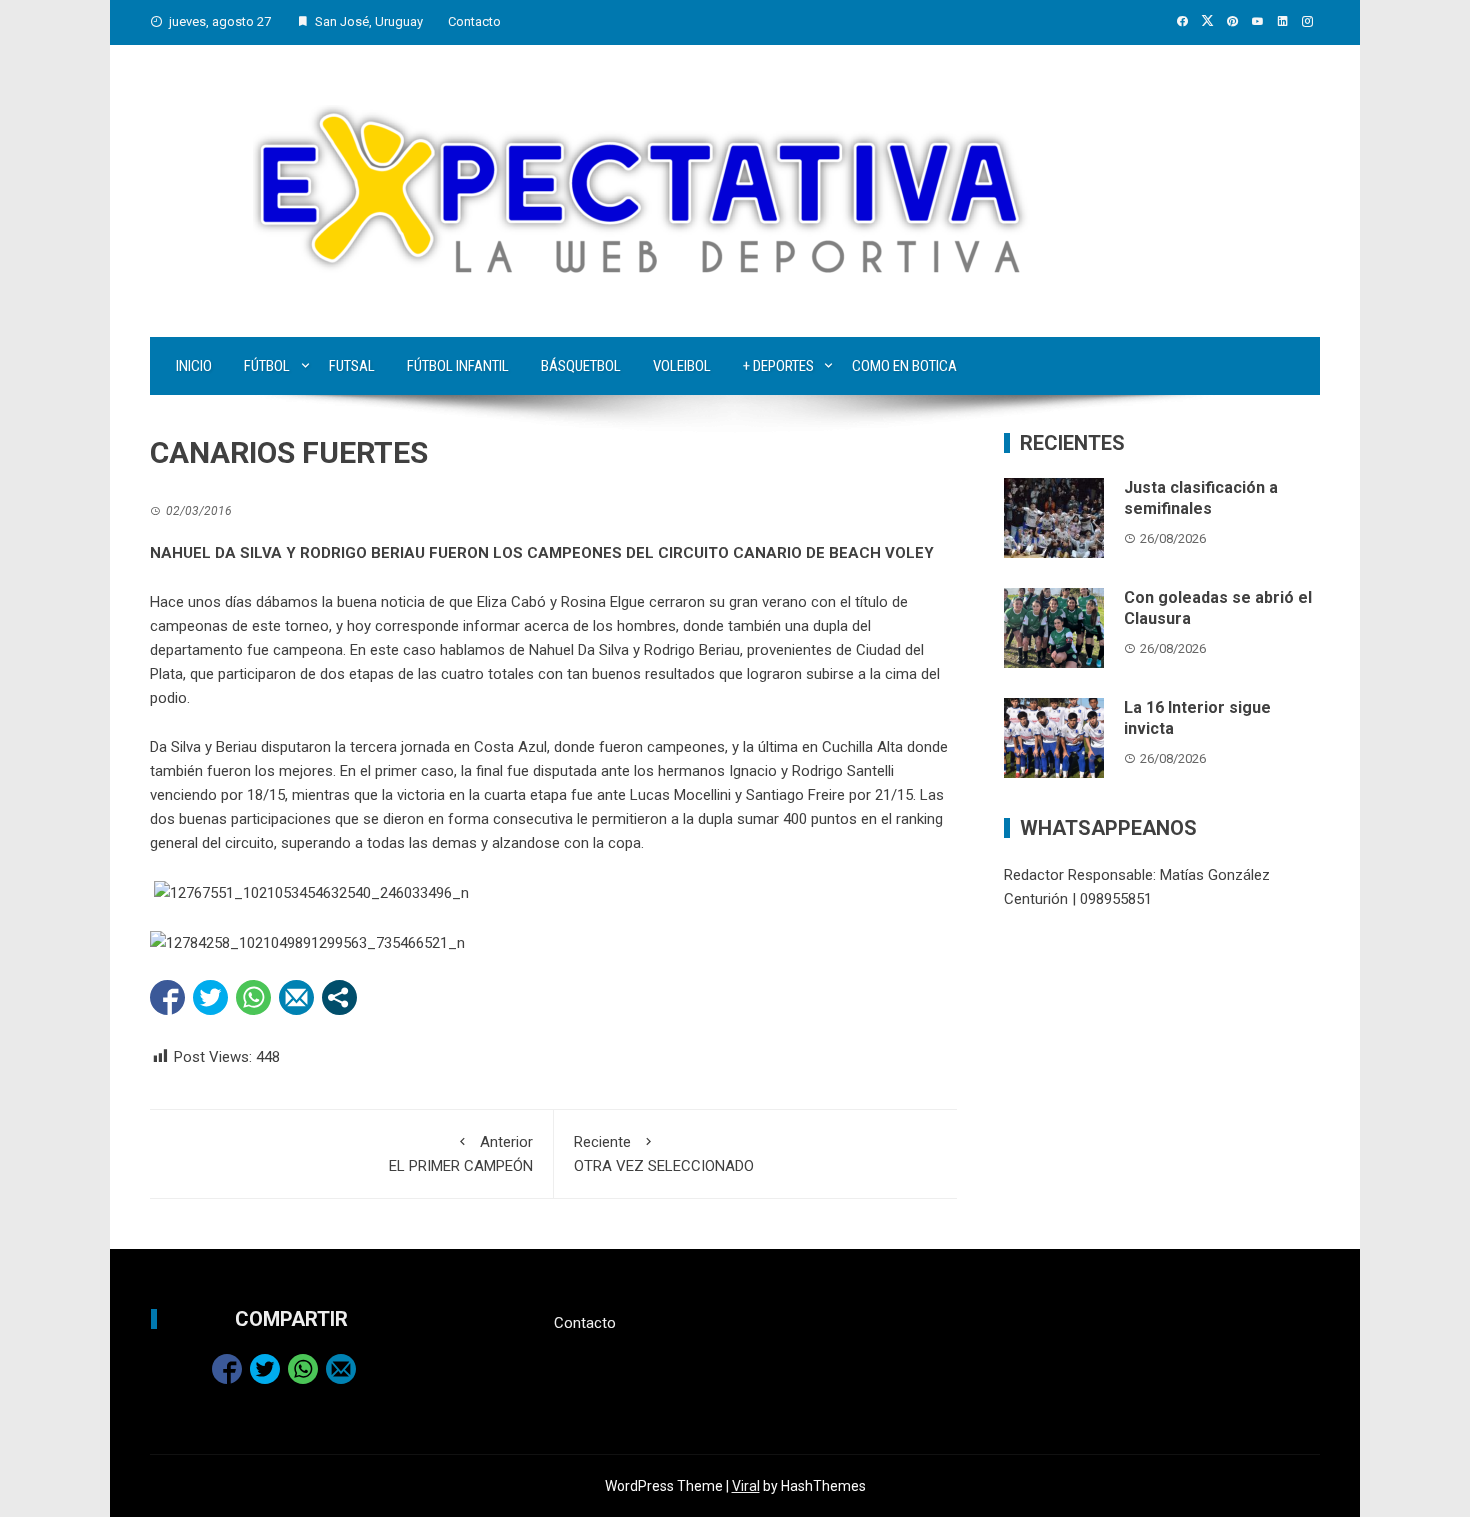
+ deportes (778, 366)
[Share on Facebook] (167, 997)
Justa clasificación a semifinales (1201, 498)
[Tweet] (210, 997)
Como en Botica (904, 366)
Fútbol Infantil (458, 366)
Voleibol (682, 366)
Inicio (194, 366)
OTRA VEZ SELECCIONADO (664, 1154)
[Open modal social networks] (339, 997)
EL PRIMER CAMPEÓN (461, 1154)
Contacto (474, 21)
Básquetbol (581, 366)
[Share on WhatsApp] (253, 997)
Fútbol (267, 366)
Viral (746, 1486)
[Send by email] (296, 997)
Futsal (352, 366)
